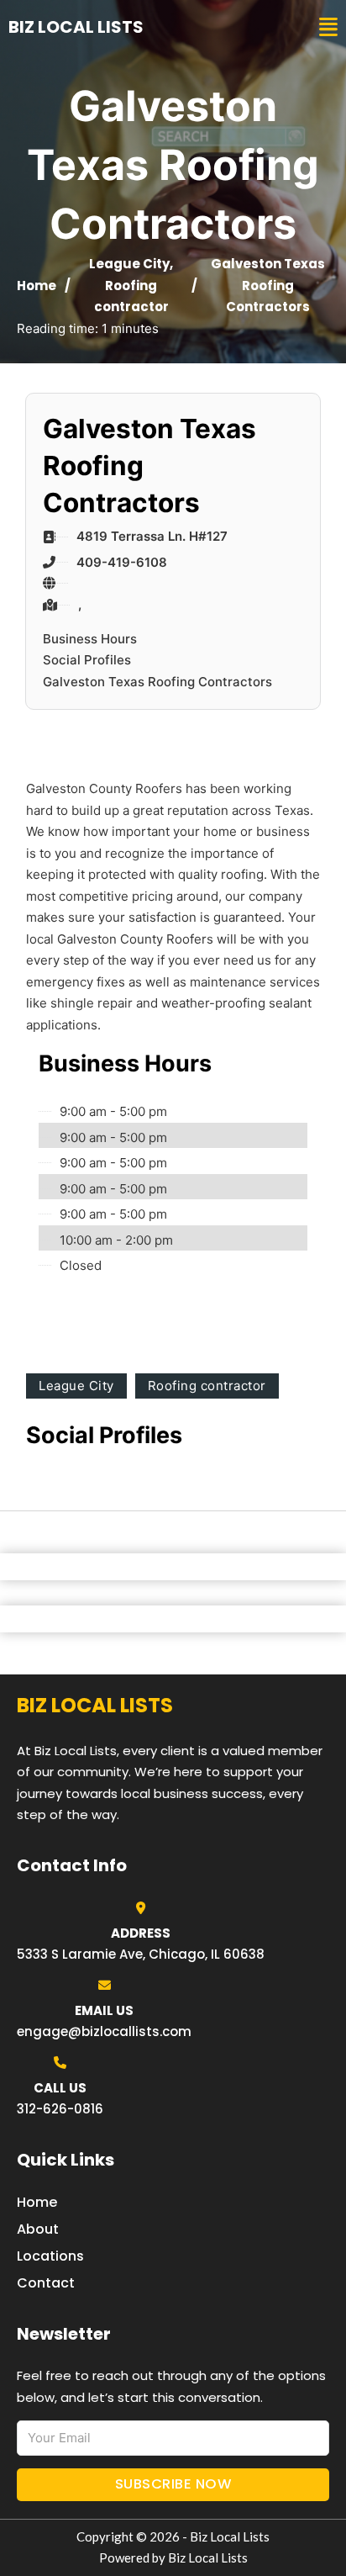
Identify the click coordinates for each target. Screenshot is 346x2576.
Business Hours (90, 639)
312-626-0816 (60, 2109)
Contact (46, 2283)
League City (129, 264)
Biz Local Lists (76, 27)
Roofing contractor (207, 1386)
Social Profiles (87, 660)
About (38, 2229)
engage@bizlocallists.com (104, 2031)
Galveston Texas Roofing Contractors (157, 682)
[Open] (328, 27)
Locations (50, 2256)
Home (37, 286)
